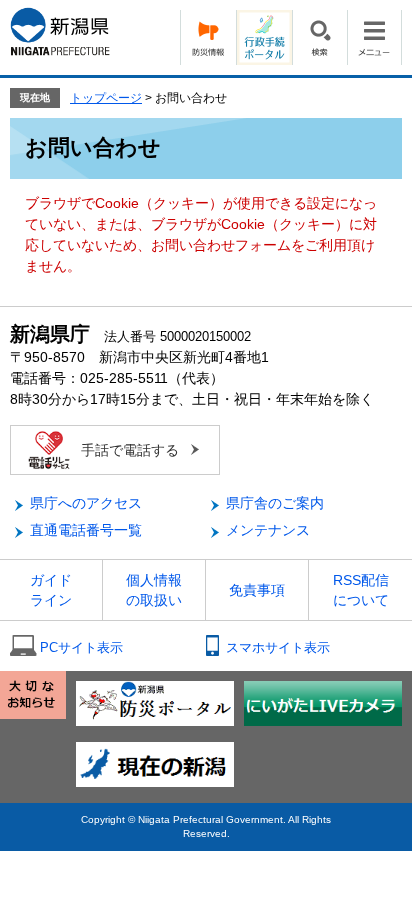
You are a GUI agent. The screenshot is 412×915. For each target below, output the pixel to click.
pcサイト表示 (81, 647)
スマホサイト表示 (278, 647)
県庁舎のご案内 (275, 503)
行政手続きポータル (264, 37)
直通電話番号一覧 (86, 530)
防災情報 (208, 37)
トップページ (106, 98)
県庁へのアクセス (86, 503)
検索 (319, 37)
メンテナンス (268, 530)
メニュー (374, 37)
